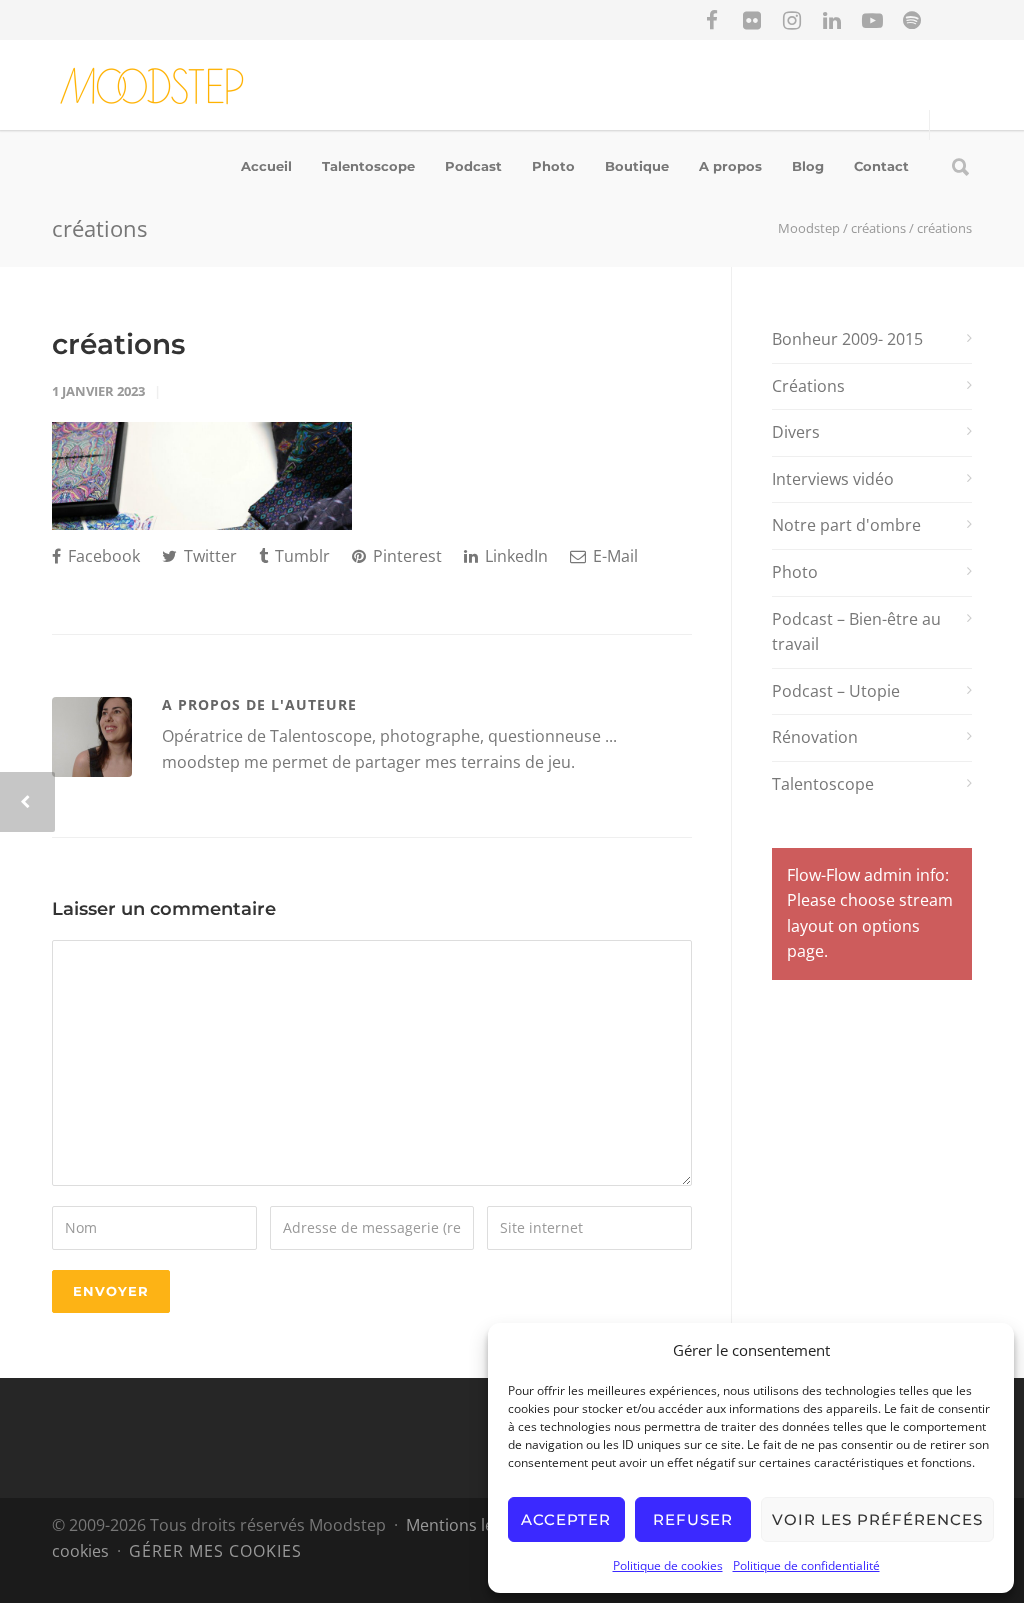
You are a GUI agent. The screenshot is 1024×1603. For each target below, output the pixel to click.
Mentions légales (469, 1525)
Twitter (208, 556)
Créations (808, 386)
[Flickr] (752, 20)
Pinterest (405, 556)
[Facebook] (712, 20)
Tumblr (300, 556)
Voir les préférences (877, 1519)
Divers (796, 432)
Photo (553, 166)
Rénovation (815, 737)
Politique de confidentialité (806, 1565)
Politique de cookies (668, 1565)
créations (118, 344)
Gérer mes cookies (215, 1551)
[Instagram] (792, 20)
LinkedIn (514, 556)
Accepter (566, 1519)
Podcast (473, 166)
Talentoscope (368, 166)
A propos (730, 166)
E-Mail (613, 556)
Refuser (693, 1519)
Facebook (102, 556)
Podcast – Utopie (836, 691)
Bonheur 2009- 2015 (847, 339)
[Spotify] (912, 20)
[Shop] (952, 20)
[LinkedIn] (832, 20)
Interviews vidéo (833, 479)
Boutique (637, 166)
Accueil (266, 166)
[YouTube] (872, 20)
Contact (881, 166)
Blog (808, 166)
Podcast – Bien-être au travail (856, 632)
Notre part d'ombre (846, 525)
